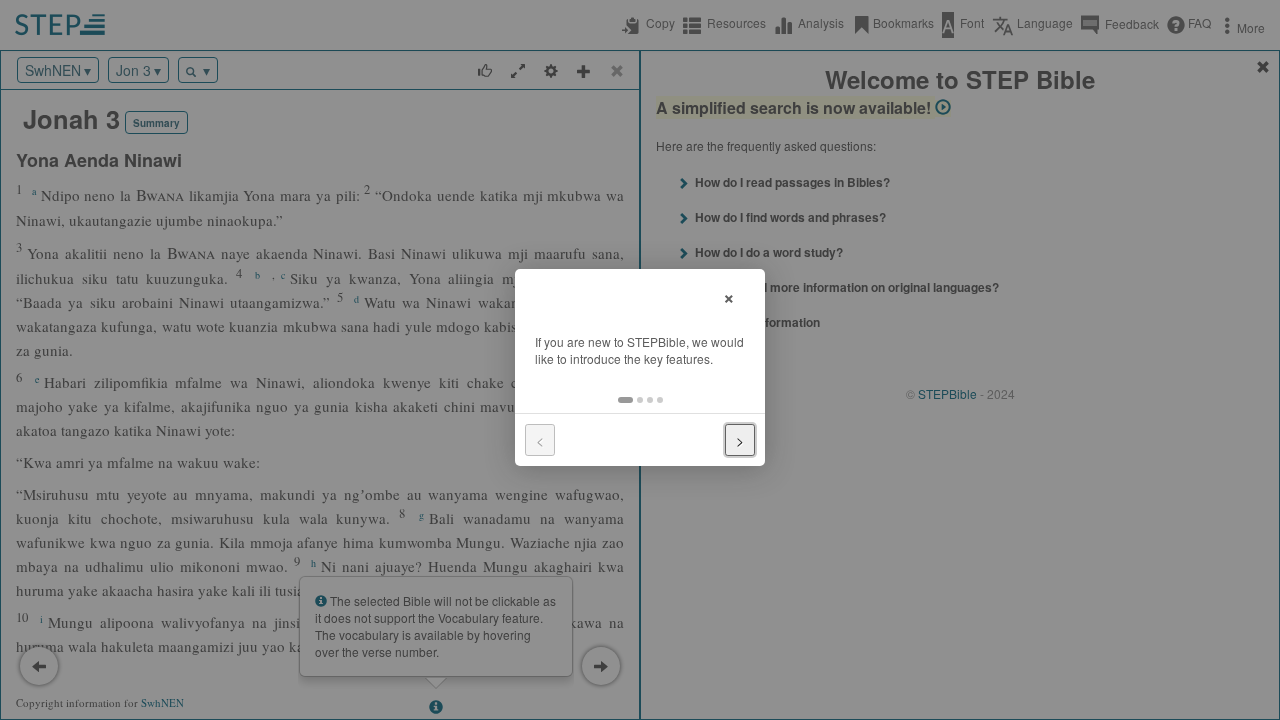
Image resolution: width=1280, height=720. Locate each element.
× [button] (729, 295)
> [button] (740, 440)
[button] (625, 400)
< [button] (540, 440)
